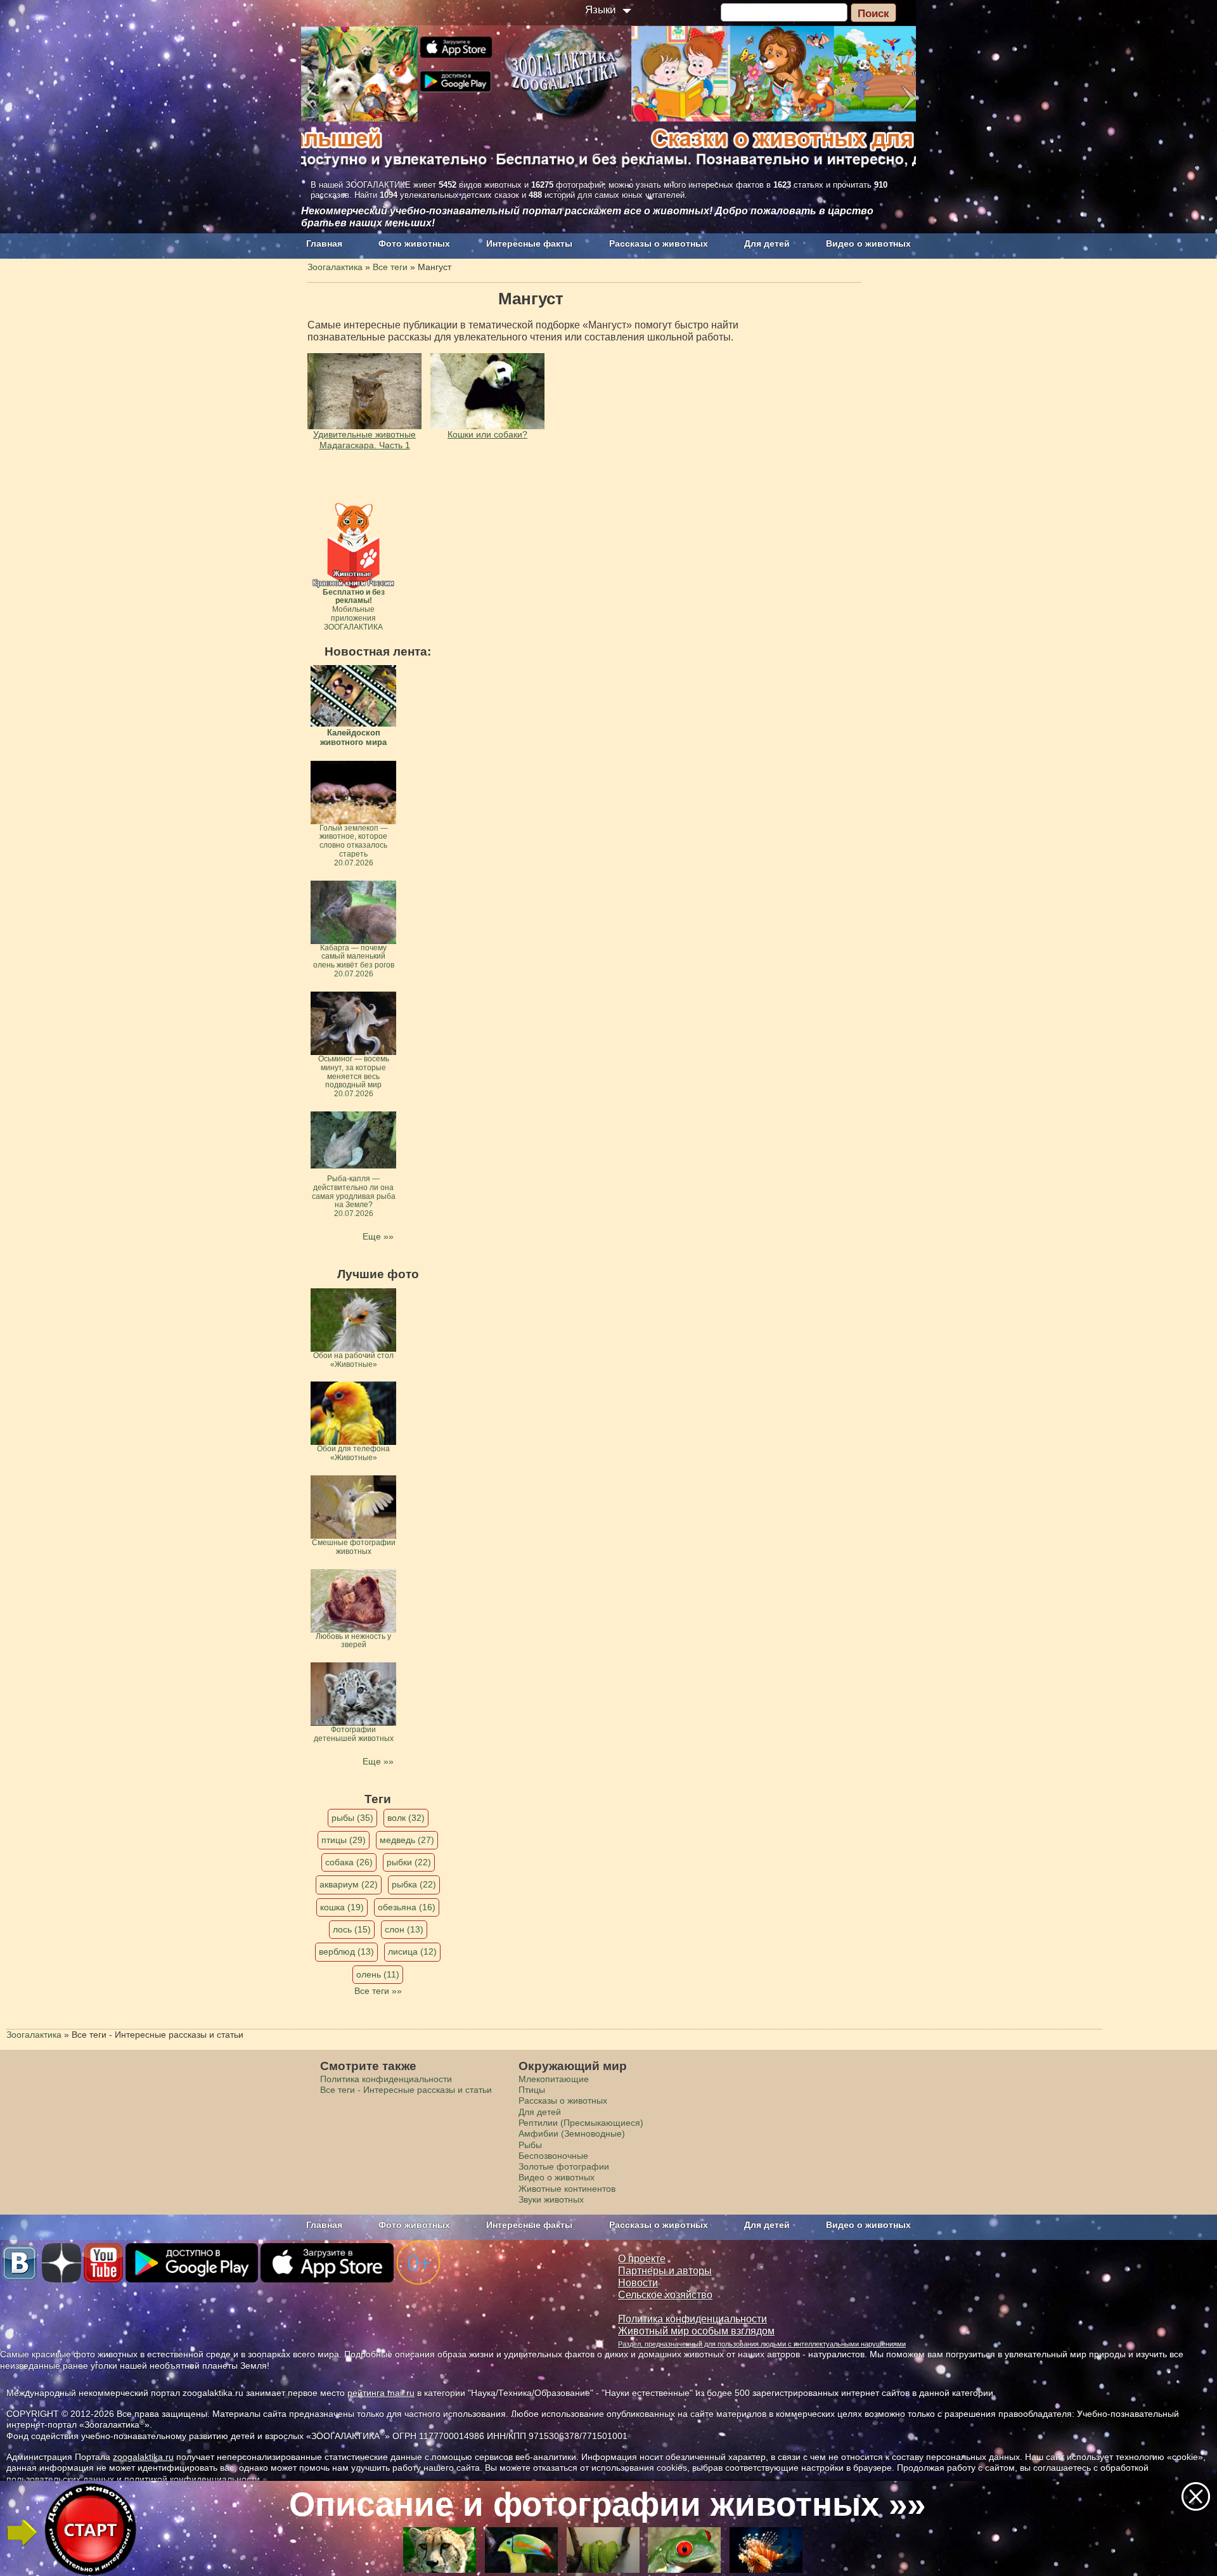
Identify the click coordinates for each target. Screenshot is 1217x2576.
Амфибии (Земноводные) (572, 2133)
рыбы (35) (352, 1818)
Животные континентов (567, 2189)
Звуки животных (551, 2199)
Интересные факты (529, 243)
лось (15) (352, 1929)
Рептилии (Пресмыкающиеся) (581, 2123)
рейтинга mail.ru (381, 2393)
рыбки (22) (409, 1862)
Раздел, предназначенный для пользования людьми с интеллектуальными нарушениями (762, 2344)
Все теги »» (378, 1991)
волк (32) (406, 1818)
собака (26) (349, 1862)
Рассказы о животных (659, 243)
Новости (638, 2283)
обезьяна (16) (407, 1907)
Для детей (767, 243)
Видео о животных (868, 243)
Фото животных (414, 243)
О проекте (642, 2259)
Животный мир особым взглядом (696, 2331)
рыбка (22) (414, 1884)
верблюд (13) (346, 1951)
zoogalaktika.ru (143, 2457)
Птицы (532, 2090)
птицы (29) (344, 1840)
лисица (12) (412, 1951)
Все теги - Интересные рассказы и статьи (406, 2090)
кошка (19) (342, 1907)
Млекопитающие (554, 2079)
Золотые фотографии (564, 2166)
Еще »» (378, 1236)
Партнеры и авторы (665, 2271)
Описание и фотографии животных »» (607, 2504)
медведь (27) (407, 1840)
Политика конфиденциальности (386, 2079)
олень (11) (378, 1974)
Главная (324, 243)
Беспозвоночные (553, 2156)
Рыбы (530, 2145)
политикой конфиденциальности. (193, 2479)
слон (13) (404, 1929)
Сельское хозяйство (665, 2295)
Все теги (390, 267)
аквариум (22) (349, 1884)
